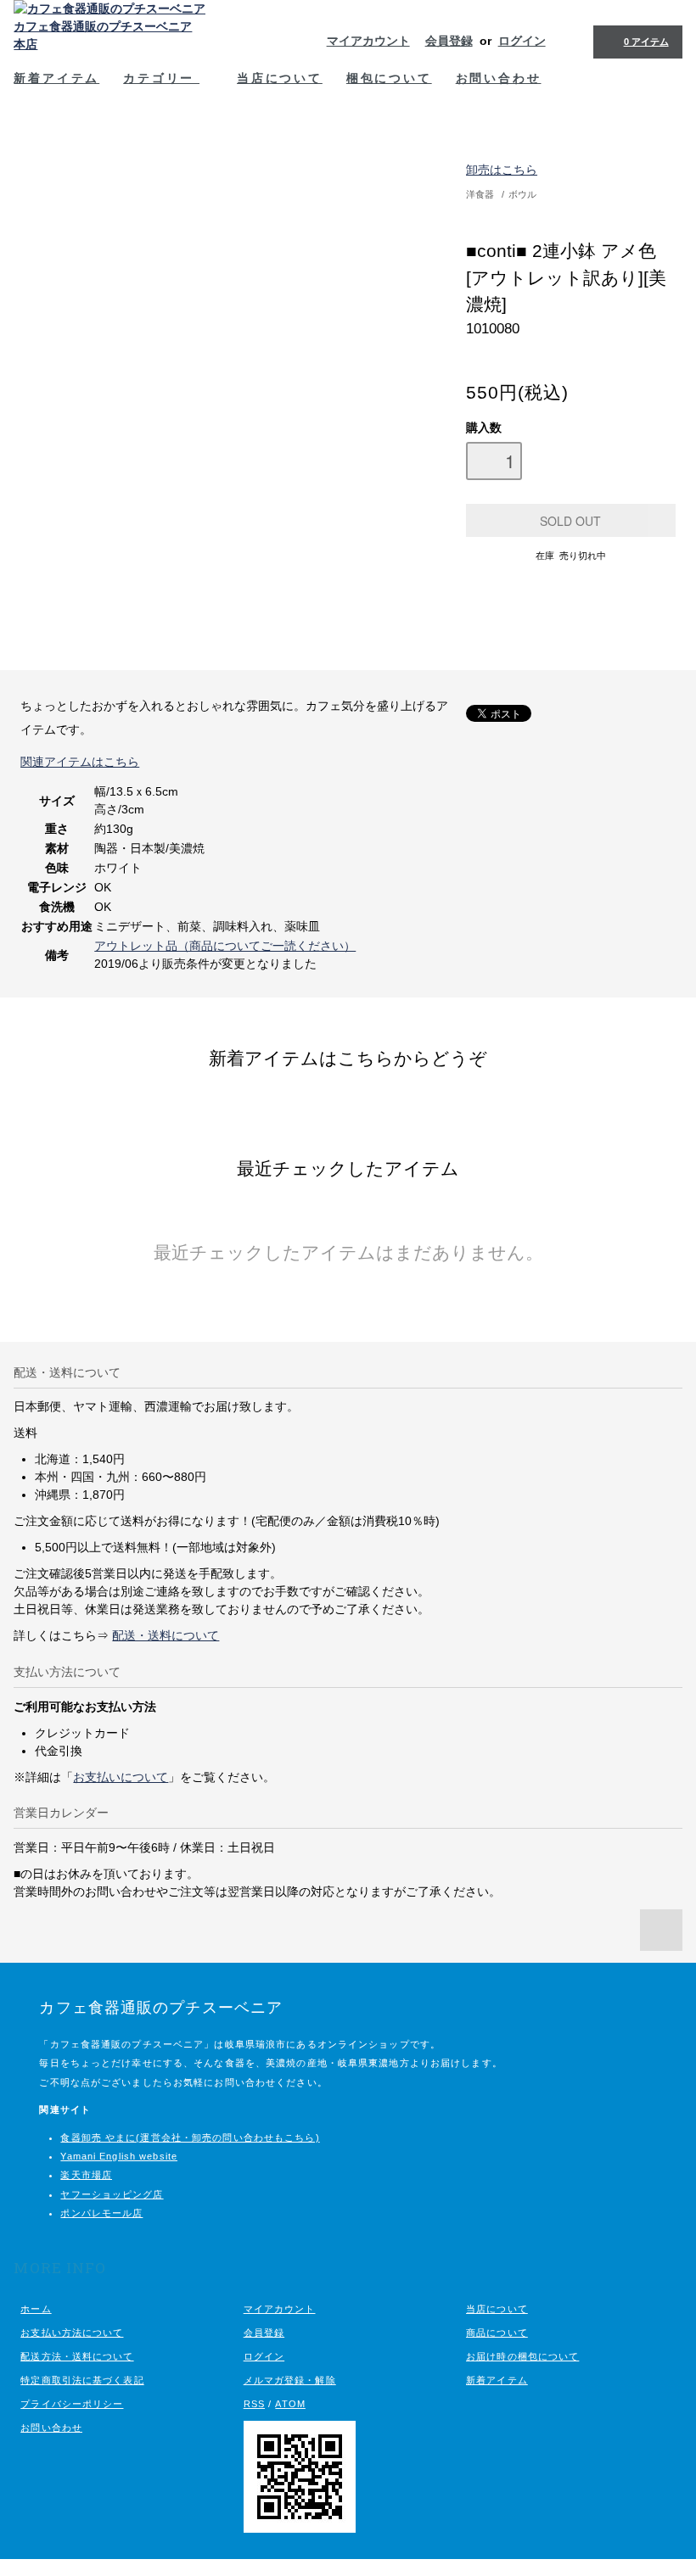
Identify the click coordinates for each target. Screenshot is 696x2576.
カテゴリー (161, 78)
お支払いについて (121, 1777)
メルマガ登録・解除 (290, 2380)
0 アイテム (646, 42)
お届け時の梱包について (522, 2356)
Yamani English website (119, 2156)
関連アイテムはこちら (80, 762)
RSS (254, 2404)
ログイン (522, 41)
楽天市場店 (86, 2175)
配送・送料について (166, 1635)
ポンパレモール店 (101, 2213)
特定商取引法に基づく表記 (82, 2380)
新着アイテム (56, 78)
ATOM (290, 2404)
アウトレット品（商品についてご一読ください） (225, 946)
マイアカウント (368, 41)
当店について (280, 78)
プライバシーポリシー (72, 2404)
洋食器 (480, 194)
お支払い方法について (72, 2333)
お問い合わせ (499, 78)
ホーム (36, 2309)
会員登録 (449, 41)
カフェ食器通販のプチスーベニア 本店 (103, 35)
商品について (497, 2333)
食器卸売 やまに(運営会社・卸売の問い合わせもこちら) (190, 2137)
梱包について (389, 78)
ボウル (522, 194)
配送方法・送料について (77, 2356)
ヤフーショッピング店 (112, 2194)
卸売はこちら (502, 170)
